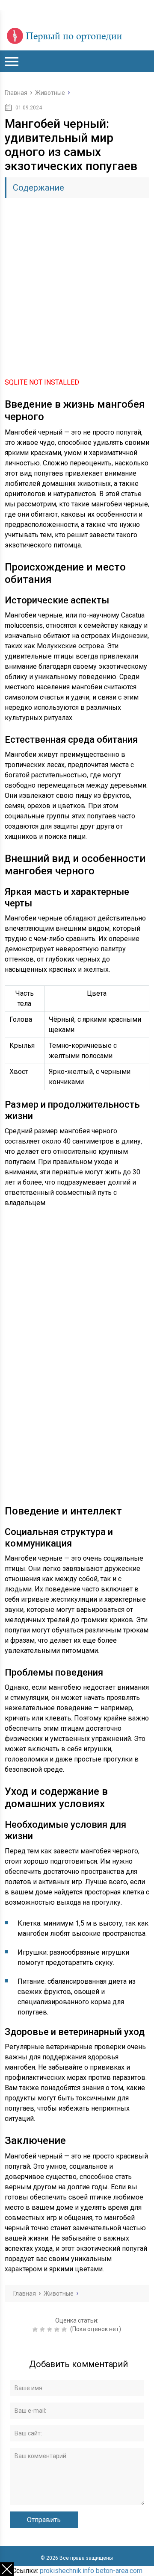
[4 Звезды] (58, 2329)
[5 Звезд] (65, 2329)
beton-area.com (119, 2571)
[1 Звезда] (36, 2329)
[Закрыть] (7, 2569)
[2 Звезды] (43, 2329)
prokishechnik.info (67, 2571)
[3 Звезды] (51, 2329)
